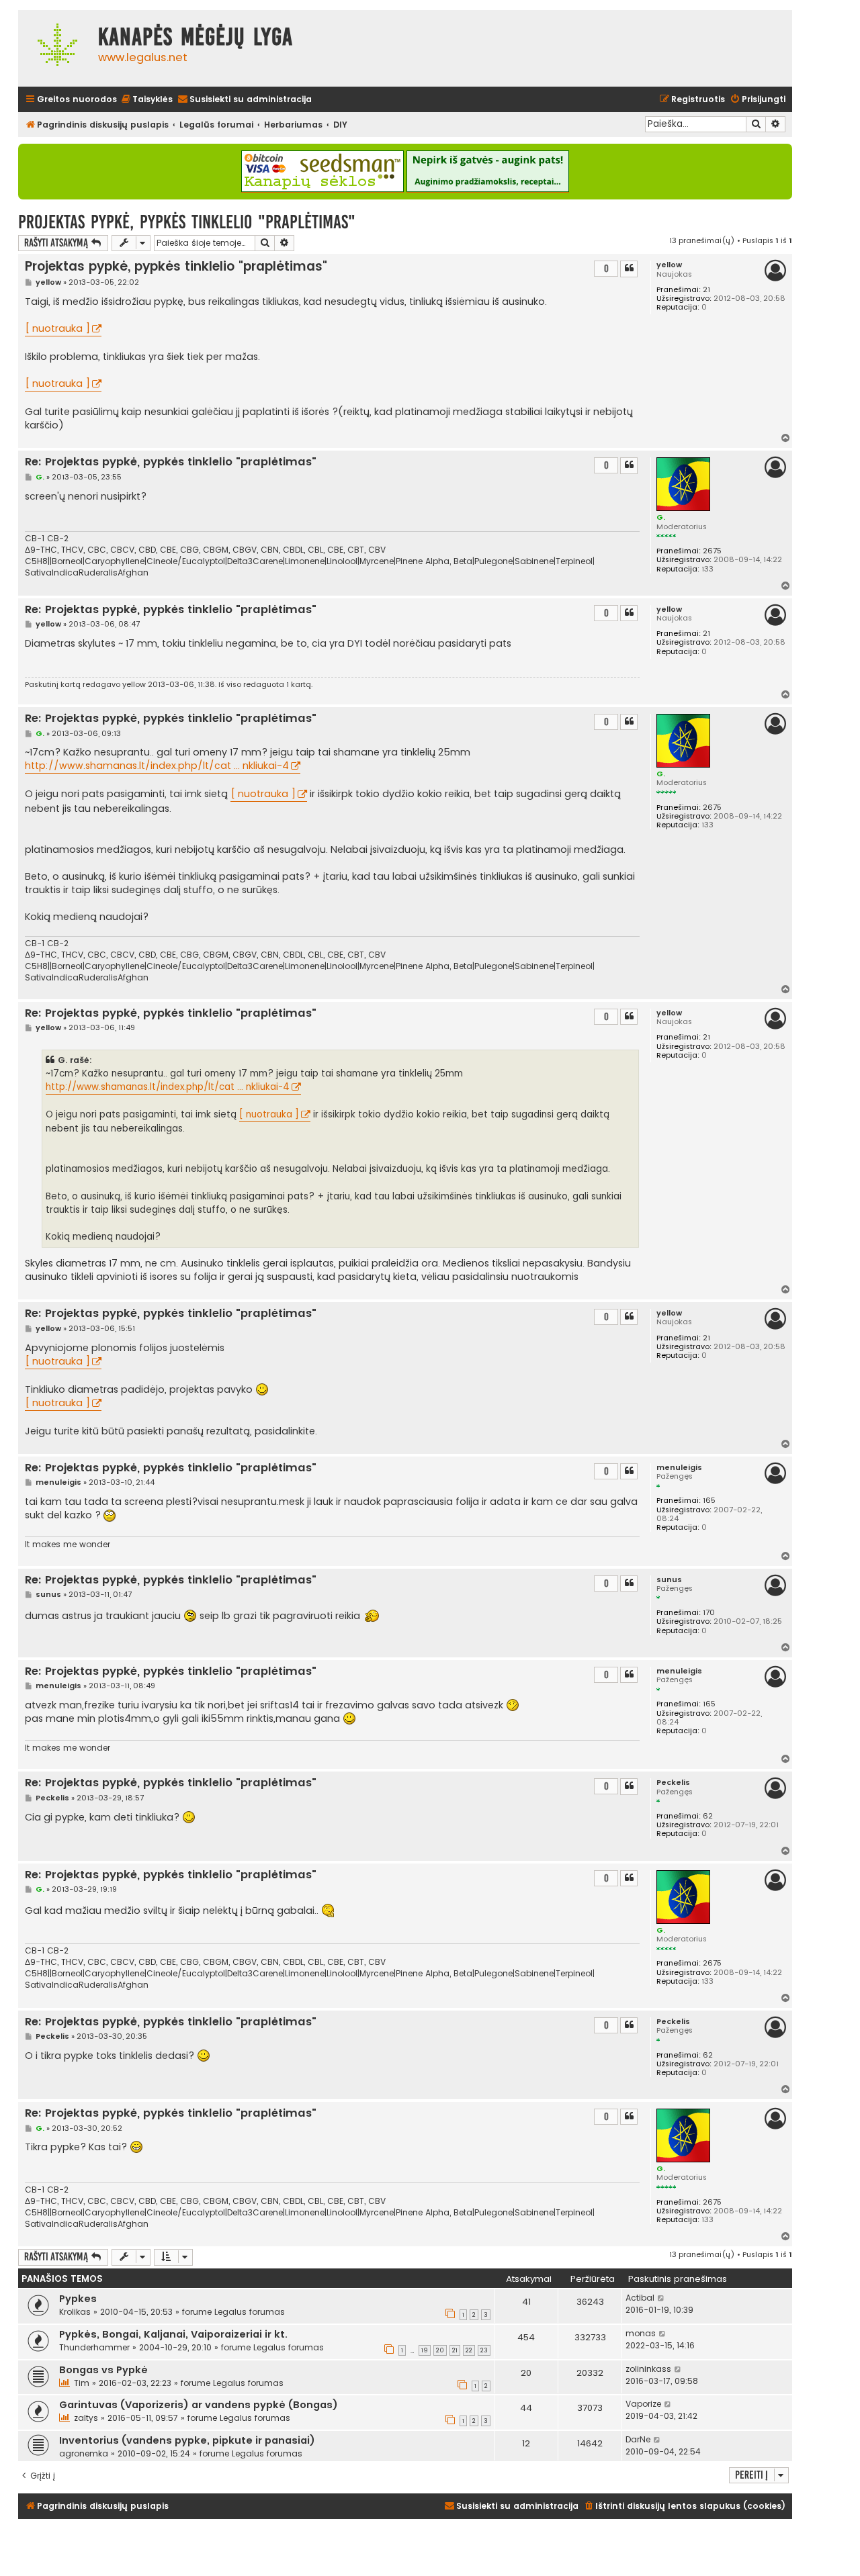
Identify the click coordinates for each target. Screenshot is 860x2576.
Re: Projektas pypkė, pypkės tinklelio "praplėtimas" (171, 462)
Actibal (640, 2298)
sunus (669, 1580)
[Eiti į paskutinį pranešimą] (661, 2298)
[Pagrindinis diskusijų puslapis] (55, 48)
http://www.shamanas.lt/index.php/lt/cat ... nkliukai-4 (157, 766)
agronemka (84, 2453)
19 (425, 2350)
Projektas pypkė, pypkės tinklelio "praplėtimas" (187, 222)
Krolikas (75, 2312)
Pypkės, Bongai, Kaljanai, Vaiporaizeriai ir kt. (173, 2334)
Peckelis (673, 1783)
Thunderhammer (94, 2347)
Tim (82, 2383)
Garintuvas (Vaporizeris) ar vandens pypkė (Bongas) (199, 2405)
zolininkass (648, 2369)
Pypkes (78, 2299)
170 (709, 1613)
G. (661, 517)
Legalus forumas (250, 2312)
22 (469, 2350)
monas (641, 2333)
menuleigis (679, 1468)
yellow (669, 265)
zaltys (86, 2418)
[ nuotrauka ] (57, 328)
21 (706, 290)
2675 (712, 551)
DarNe (638, 2439)
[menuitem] (146, 100)
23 (484, 2350)
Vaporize (643, 2404)
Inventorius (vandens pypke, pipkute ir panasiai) (187, 2440)
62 (708, 1816)
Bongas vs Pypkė (103, 2370)
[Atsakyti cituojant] (629, 269)
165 (709, 1501)
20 (440, 2350)
